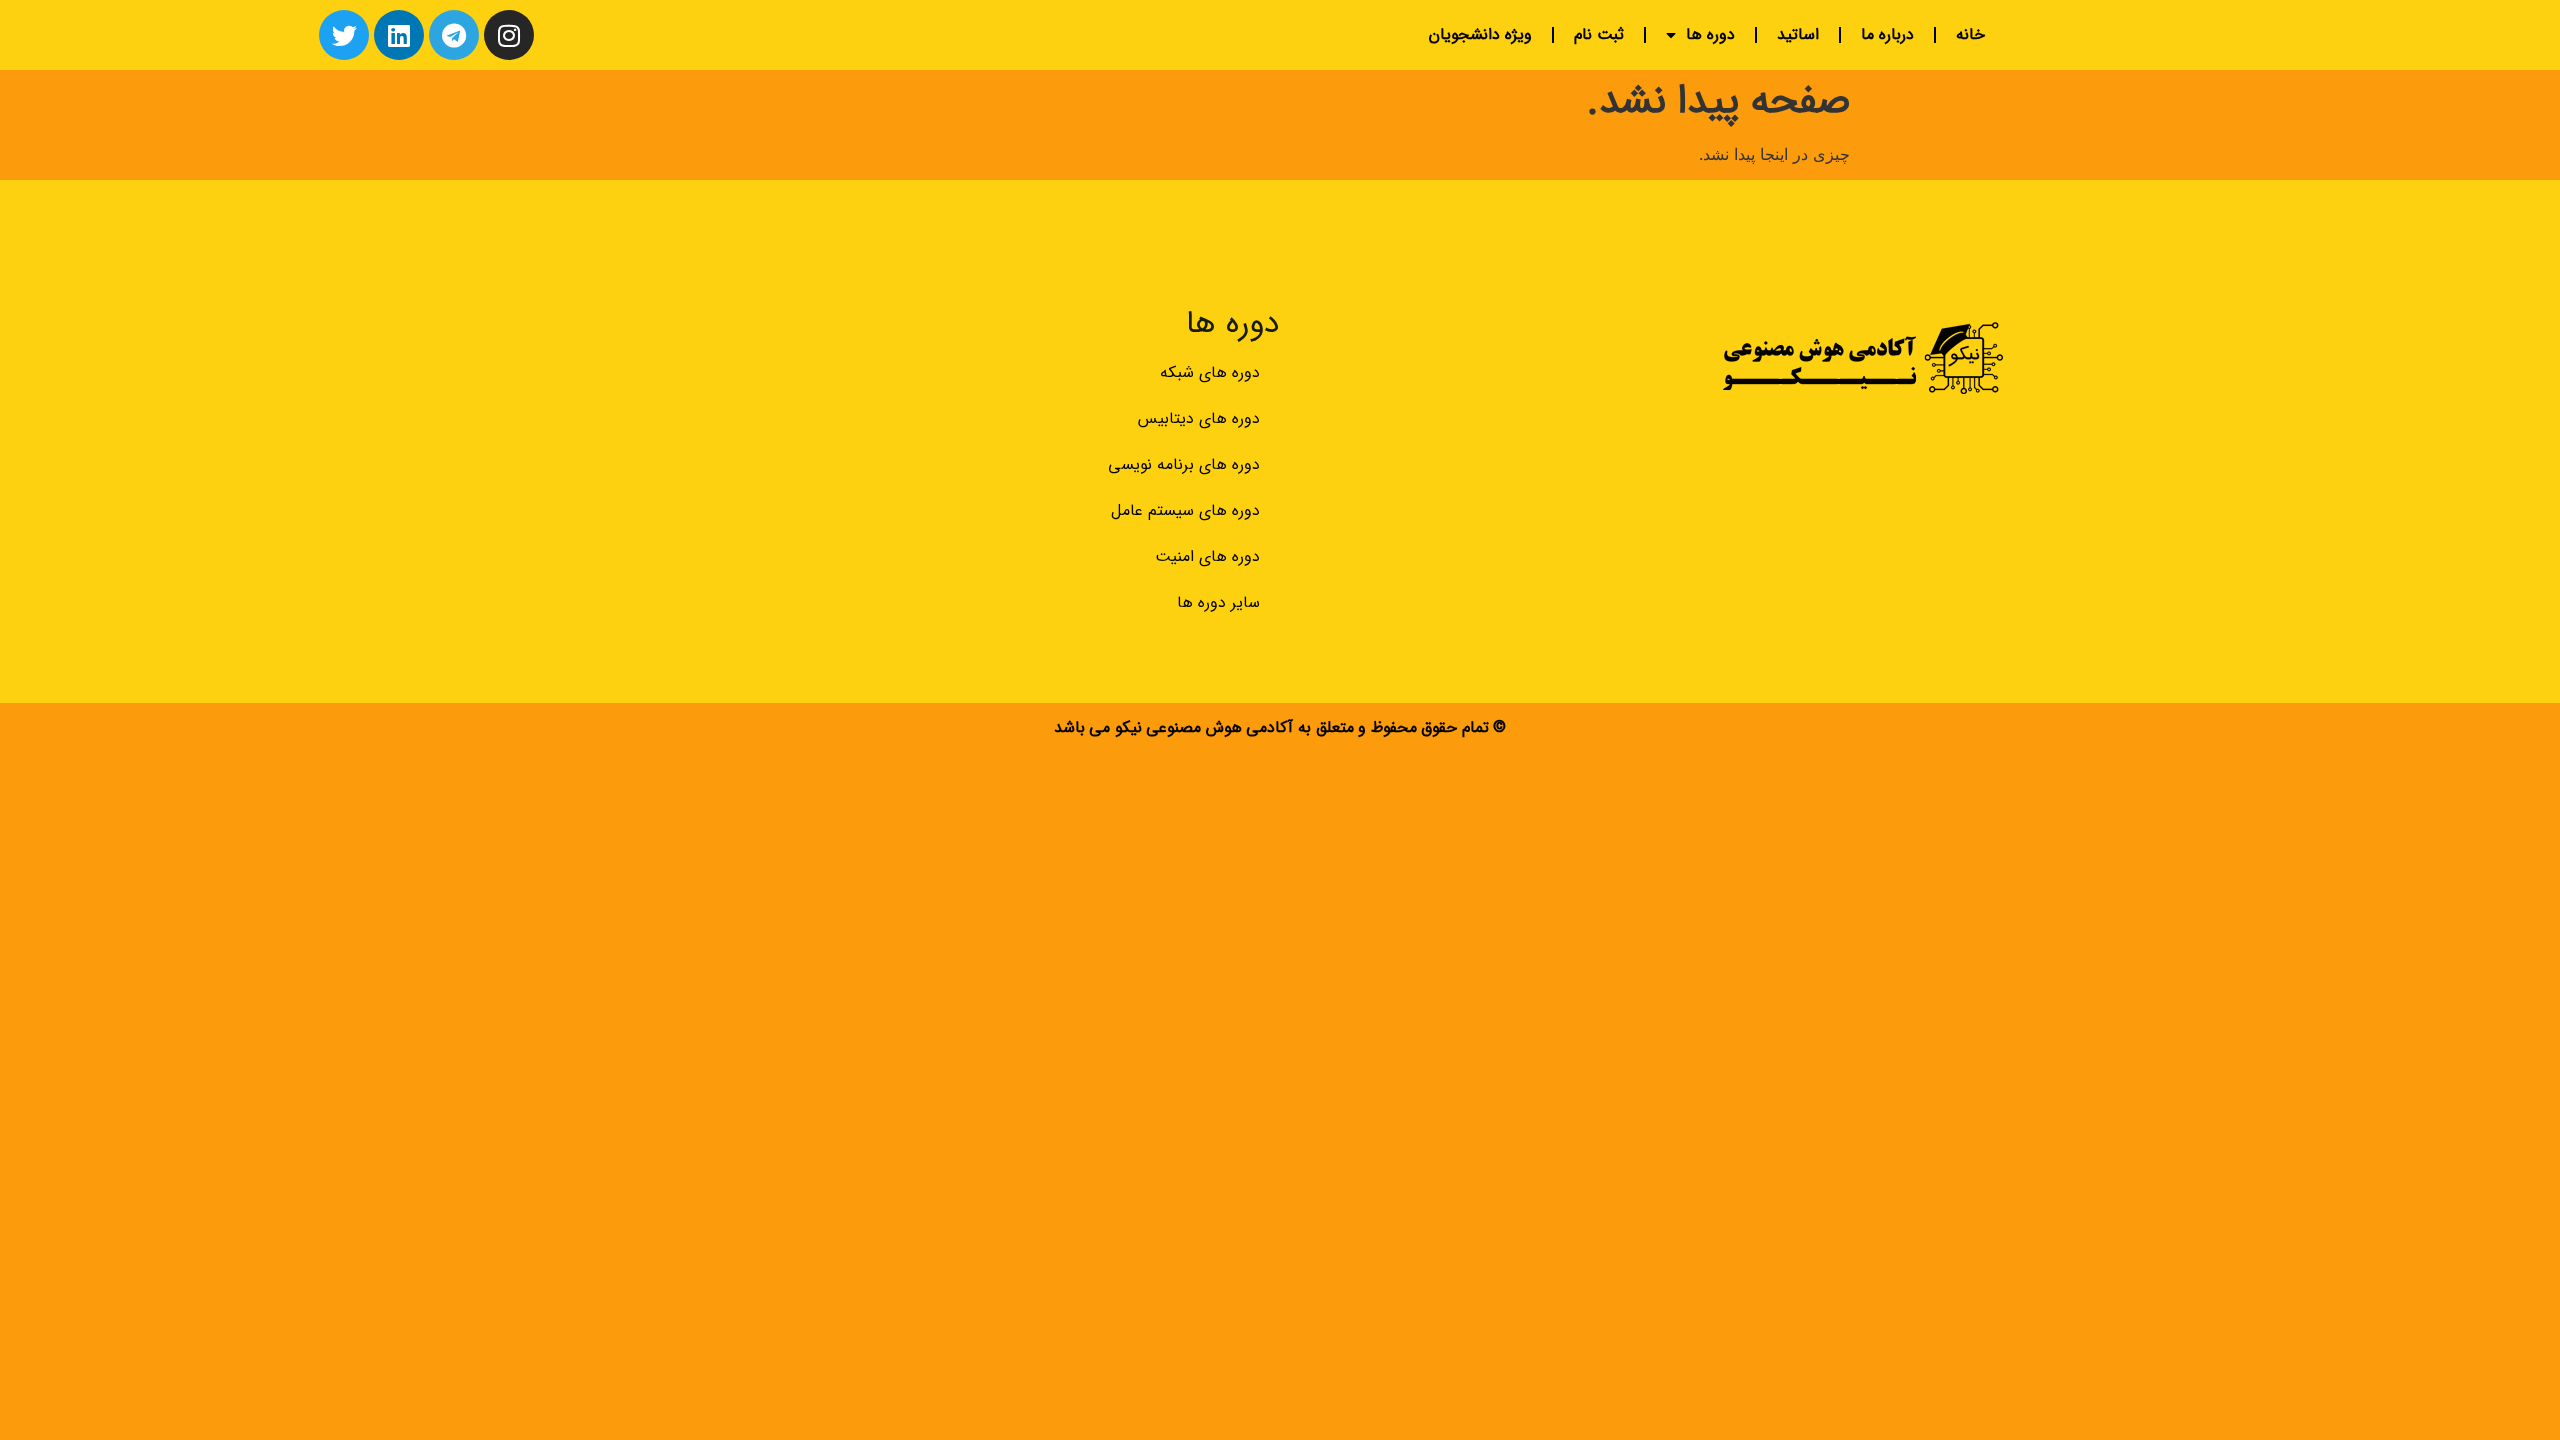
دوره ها (1710, 34)
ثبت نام (1599, 34)
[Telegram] (454, 35)
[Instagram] (509, 35)
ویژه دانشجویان (1480, 34)
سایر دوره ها (1218, 602)
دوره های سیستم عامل (1185, 510)
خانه (1970, 34)
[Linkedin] (399, 35)
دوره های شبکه (1210, 372)
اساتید (1798, 34)
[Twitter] (344, 35)
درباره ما (1887, 34)
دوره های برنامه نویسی (1184, 464)
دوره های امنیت (1207, 556)
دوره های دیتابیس (1199, 418)
